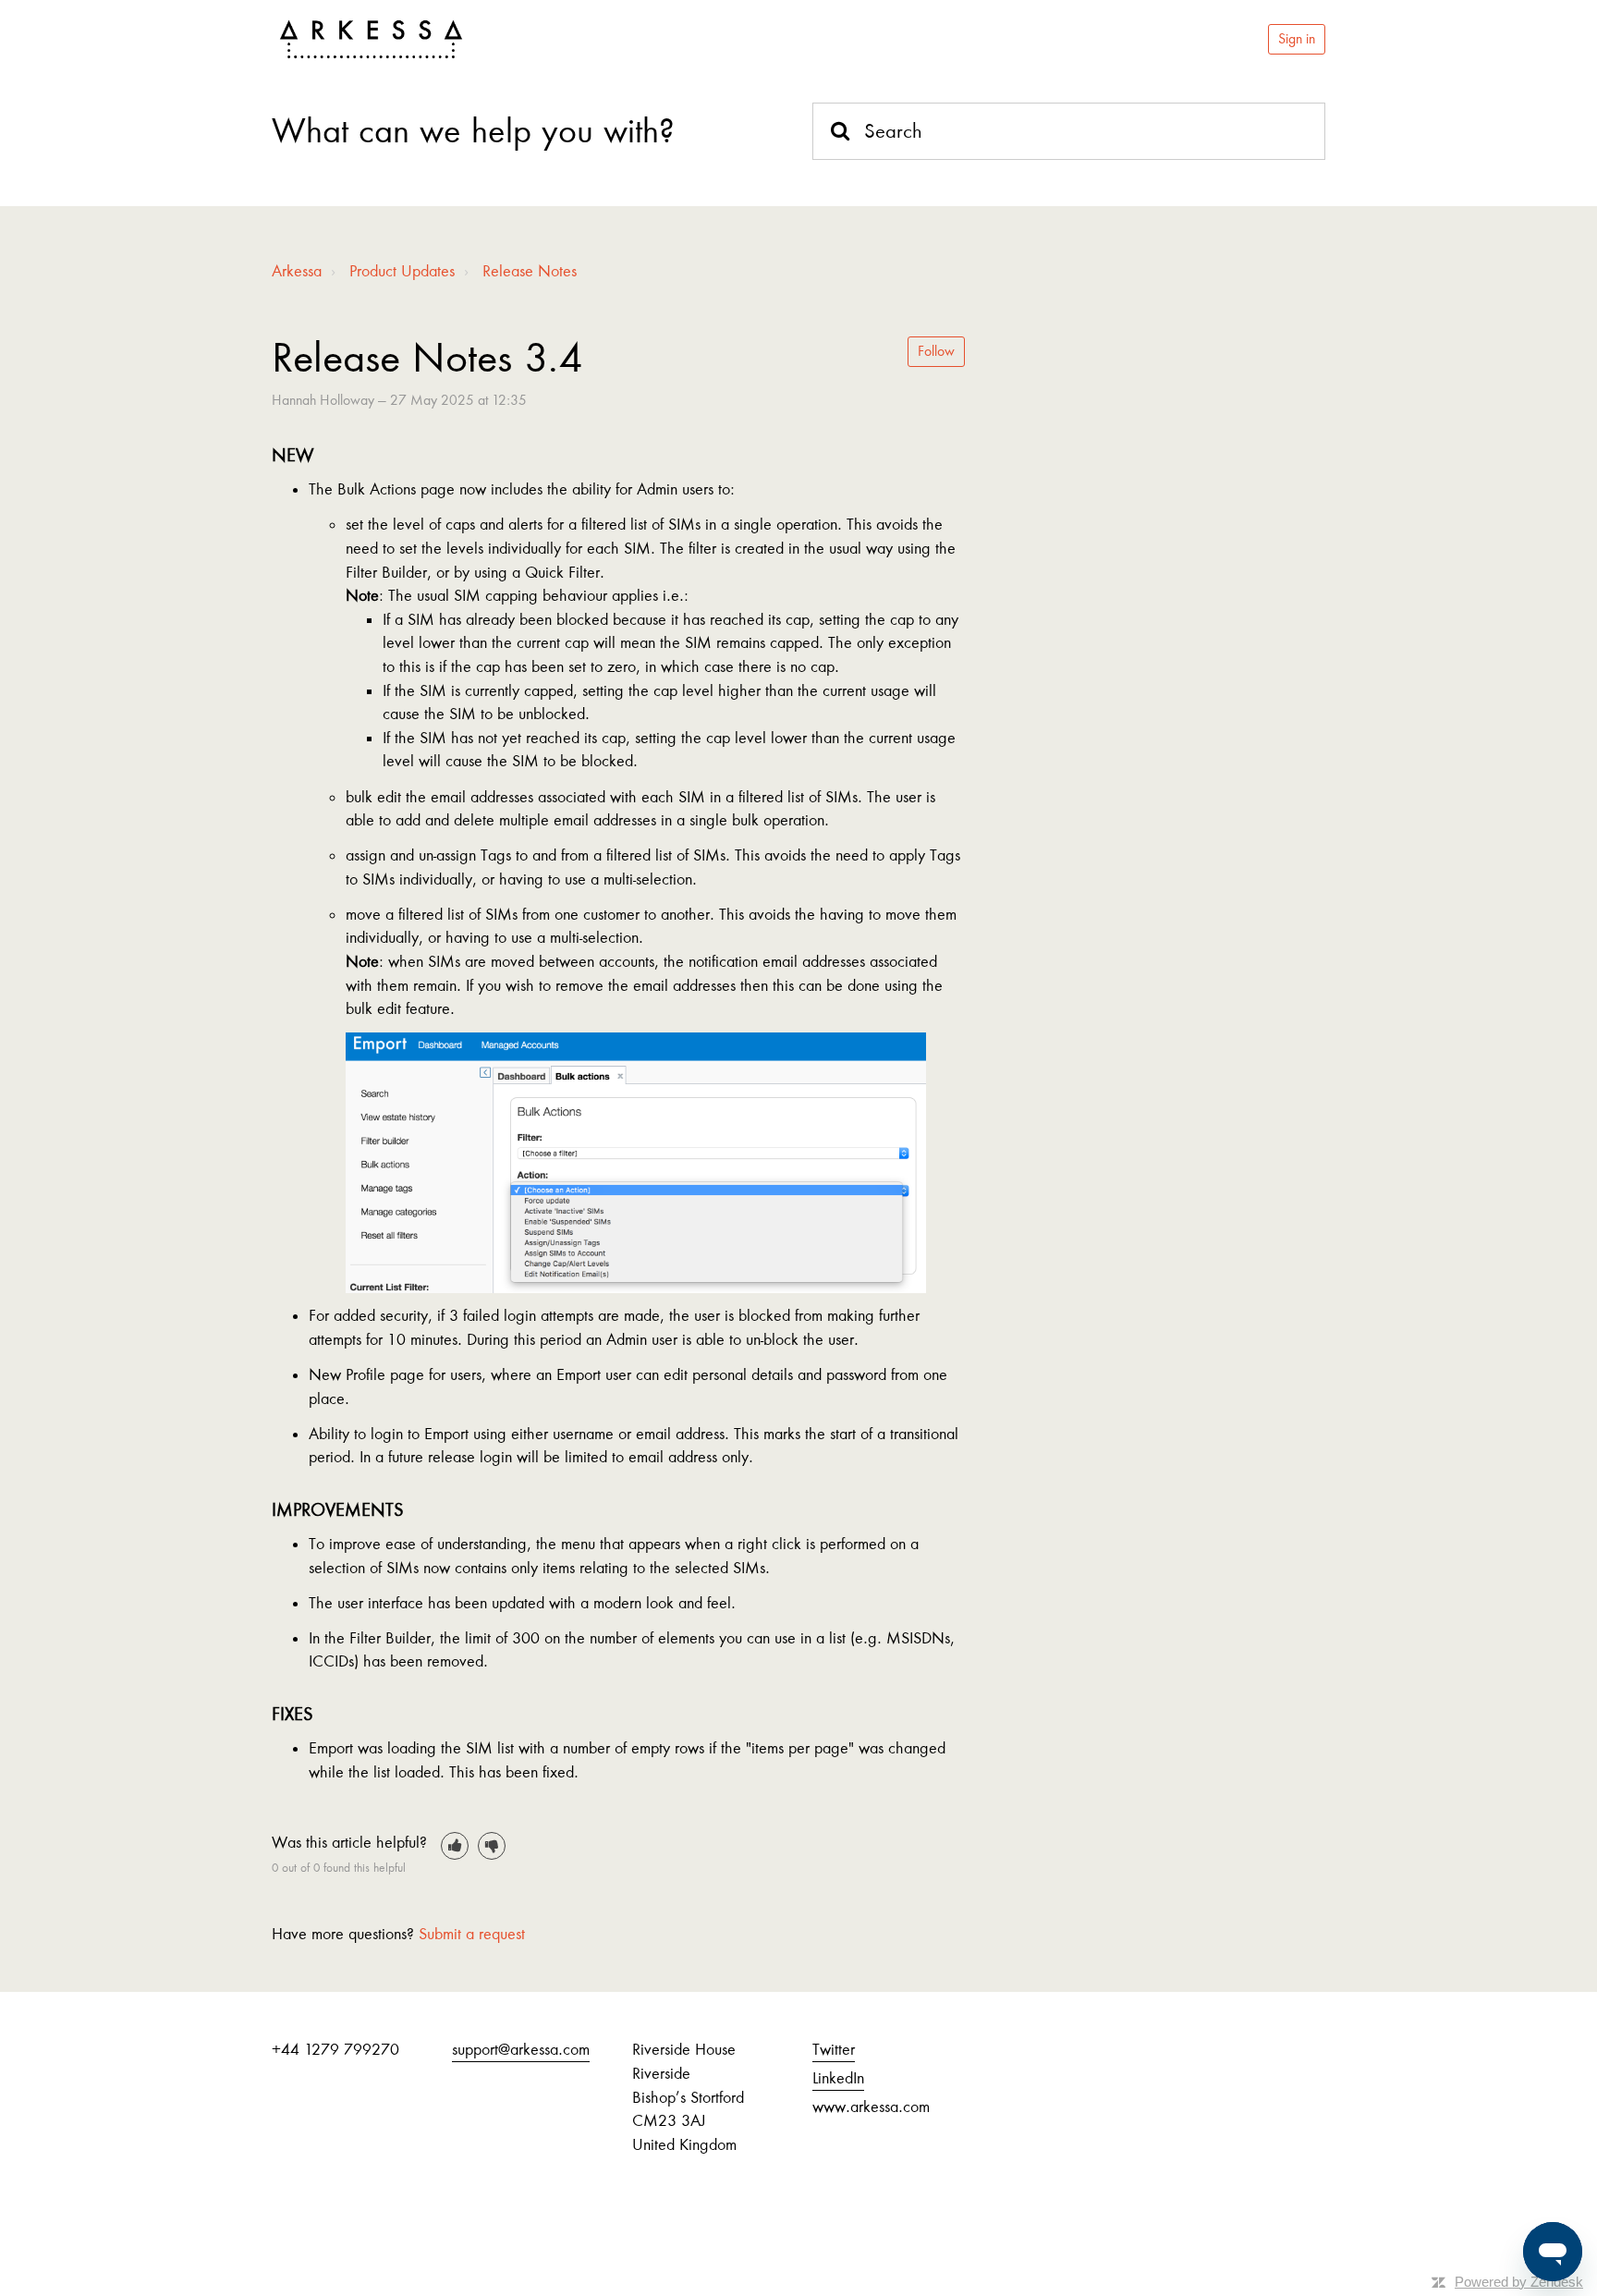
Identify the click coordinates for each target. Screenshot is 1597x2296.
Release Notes (530, 271)
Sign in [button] (1297, 39)
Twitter (834, 2049)
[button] (455, 1846)
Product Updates (402, 271)
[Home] (371, 40)
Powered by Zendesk (1519, 2282)
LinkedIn (838, 2078)
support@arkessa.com (521, 2049)
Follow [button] (936, 351)
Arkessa (297, 271)
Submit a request (472, 1934)
